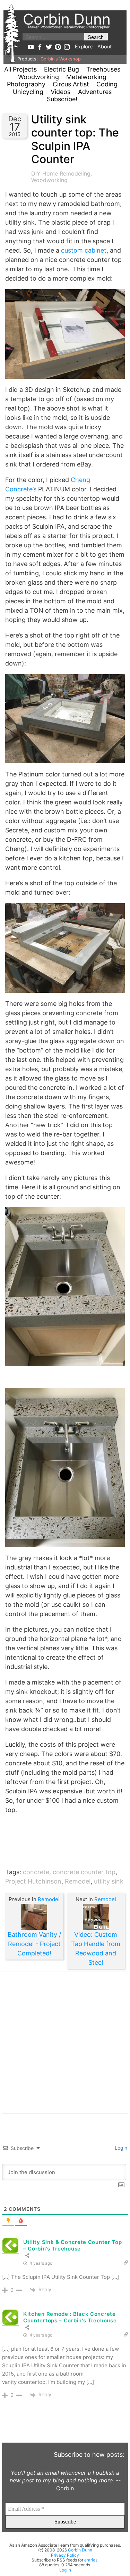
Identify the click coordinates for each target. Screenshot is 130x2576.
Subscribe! (62, 99)
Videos (60, 92)
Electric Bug (62, 69)
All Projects (20, 69)
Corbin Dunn (80, 2550)
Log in (65, 2570)
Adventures (95, 92)
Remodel (78, 1881)
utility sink (109, 1881)
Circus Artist (71, 84)
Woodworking (38, 77)
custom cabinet (84, 250)
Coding (107, 84)
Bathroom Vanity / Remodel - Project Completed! (34, 1944)
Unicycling (28, 92)
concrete (36, 1872)
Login (120, 2148)
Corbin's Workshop (61, 59)
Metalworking (86, 77)
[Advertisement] (65, 2043)
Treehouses (103, 69)
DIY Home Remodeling (61, 173)
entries (91, 2560)
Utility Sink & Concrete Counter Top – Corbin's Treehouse (73, 2245)
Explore (84, 46)
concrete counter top (84, 1872)
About (105, 46)
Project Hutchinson (33, 1881)
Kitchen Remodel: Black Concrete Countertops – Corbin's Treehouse (70, 2317)
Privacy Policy (65, 2555)
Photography (26, 84)
